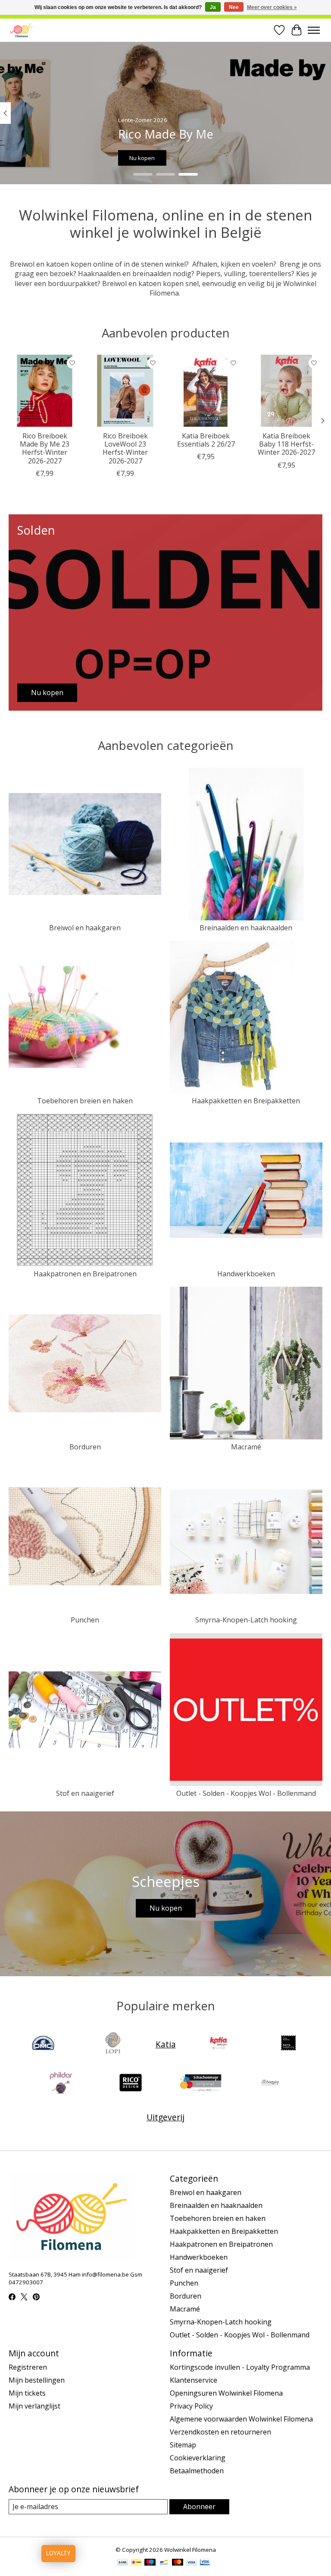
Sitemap (183, 2445)
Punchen (85, 1620)
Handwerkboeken (246, 1274)
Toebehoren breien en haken (85, 1101)
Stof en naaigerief (85, 1793)
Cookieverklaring (198, 2458)
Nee (234, 7)
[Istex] (113, 2044)
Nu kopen (142, 157)
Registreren (28, 2367)
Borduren (85, 1447)
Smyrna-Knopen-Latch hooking (246, 1620)
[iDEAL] (136, 2563)
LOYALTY (58, 2553)
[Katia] (219, 2044)
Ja (213, 7)
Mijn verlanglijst (34, 2406)
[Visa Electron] (205, 2563)
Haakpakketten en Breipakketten (246, 1101)
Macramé (246, 1447)
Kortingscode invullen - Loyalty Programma (240, 2367)
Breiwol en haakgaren (85, 928)
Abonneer (199, 2507)
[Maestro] (150, 2563)
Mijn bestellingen (37, 2380)
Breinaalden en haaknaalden (246, 928)
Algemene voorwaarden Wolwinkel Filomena (241, 2419)
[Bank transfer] (123, 2563)
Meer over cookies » (272, 7)
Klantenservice (194, 2380)
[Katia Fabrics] (288, 2044)
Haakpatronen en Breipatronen (85, 1274)
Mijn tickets (27, 2393)
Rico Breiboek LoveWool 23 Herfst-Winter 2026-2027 (125, 448)
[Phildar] (61, 2084)
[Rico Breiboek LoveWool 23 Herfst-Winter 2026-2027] (125, 391)
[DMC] (43, 2044)
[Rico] (131, 2084)
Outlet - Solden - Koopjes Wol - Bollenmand (246, 1793)
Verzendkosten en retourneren (220, 2432)
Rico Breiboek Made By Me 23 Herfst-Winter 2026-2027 (45, 448)
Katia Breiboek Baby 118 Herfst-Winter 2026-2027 (286, 444)
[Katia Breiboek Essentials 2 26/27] (206, 391)
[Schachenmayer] (200, 2084)
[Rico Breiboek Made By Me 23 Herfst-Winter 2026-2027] (45, 391)
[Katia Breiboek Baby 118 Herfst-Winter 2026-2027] (286, 391)
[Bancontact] (164, 2563)
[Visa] (191, 2563)
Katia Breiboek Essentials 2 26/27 (206, 440)
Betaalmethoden (197, 2471)
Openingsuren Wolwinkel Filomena (226, 2393)
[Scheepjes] (270, 2084)
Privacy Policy (191, 2406)
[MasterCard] (178, 2563)
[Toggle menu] (314, 30)
